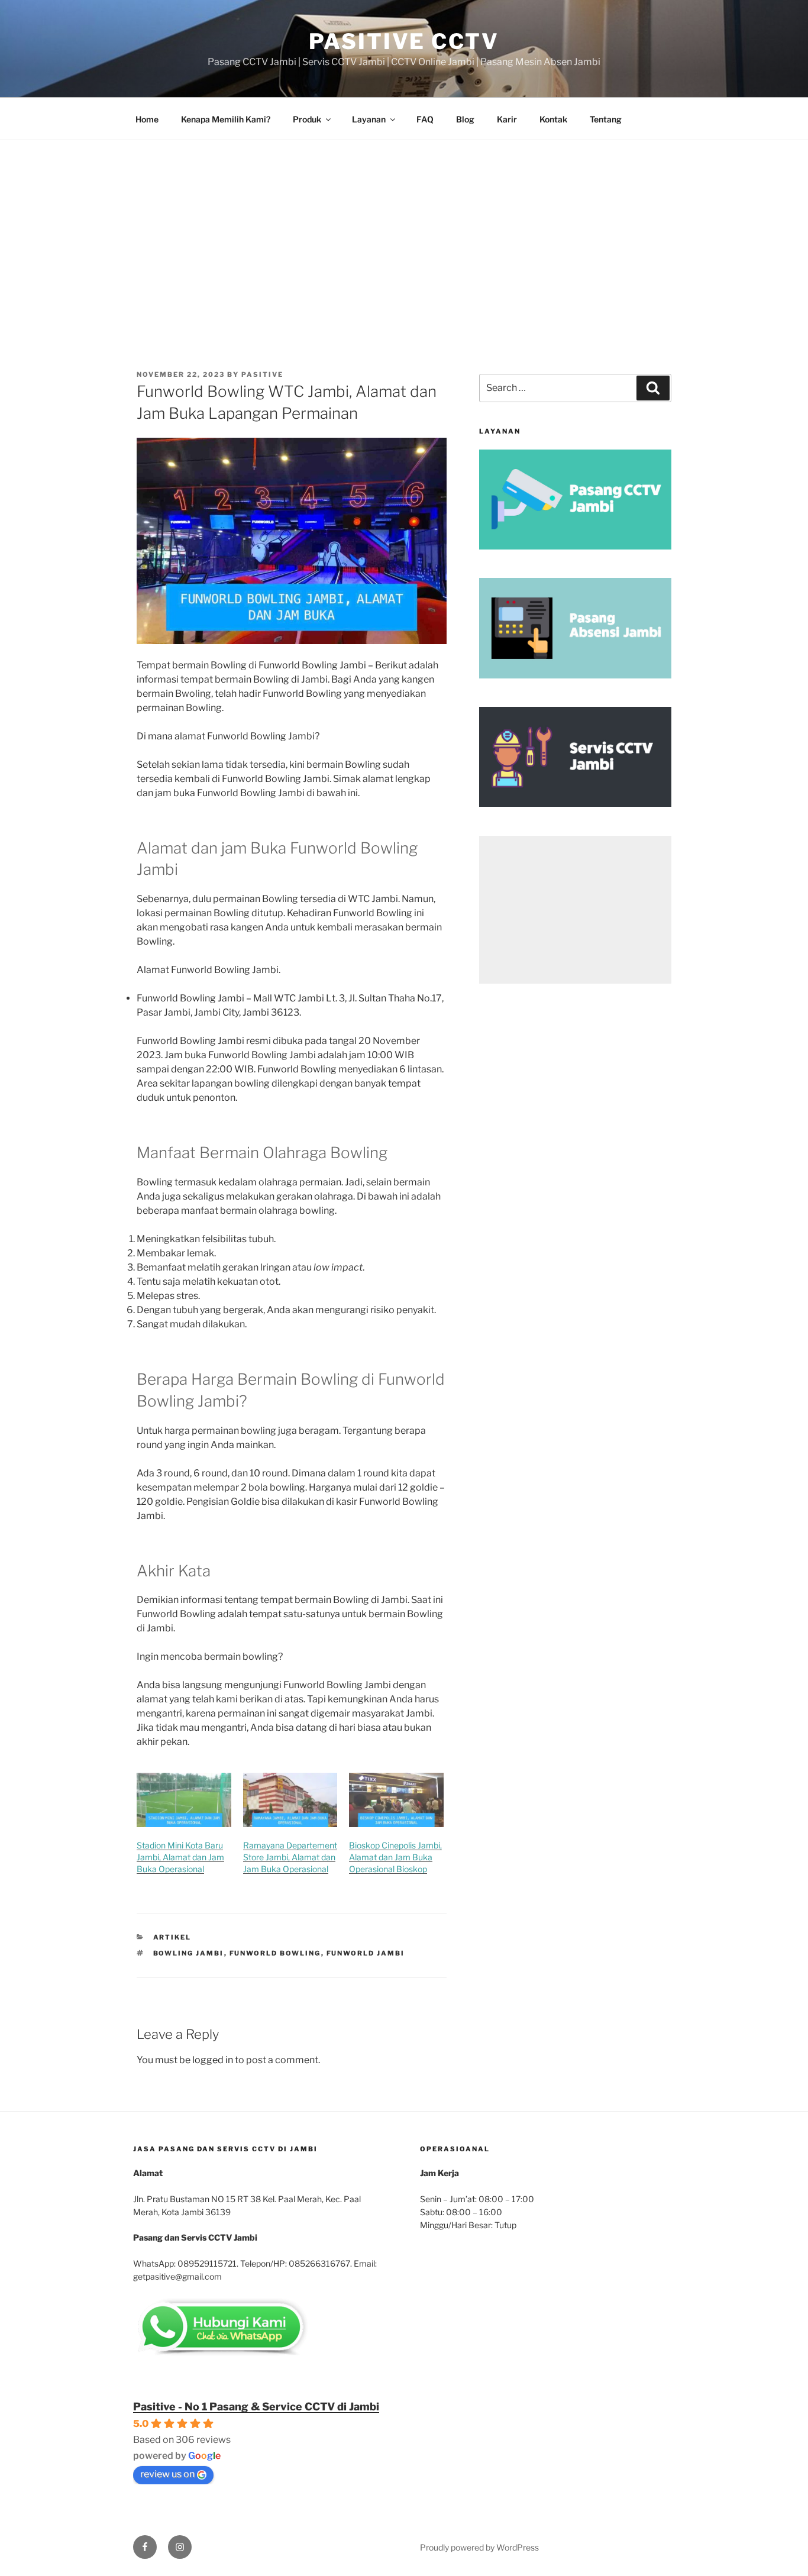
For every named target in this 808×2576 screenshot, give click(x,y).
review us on (167, 2474)
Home (147, 119)
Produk (307, 119)
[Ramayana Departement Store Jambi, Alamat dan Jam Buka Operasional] (290, 1800)
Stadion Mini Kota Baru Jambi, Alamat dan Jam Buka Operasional (180, 1857)
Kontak (553, 119)
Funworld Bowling (275, 1953)
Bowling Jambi (189, 1953)
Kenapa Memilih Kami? (226, 119)
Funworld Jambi (366, 1953)
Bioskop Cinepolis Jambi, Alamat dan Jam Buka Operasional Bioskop (395, 1857)
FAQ (425, 119)
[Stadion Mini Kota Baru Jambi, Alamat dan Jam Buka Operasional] (184, 1800)
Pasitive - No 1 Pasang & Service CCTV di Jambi (256, 2407)
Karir (507, 119)
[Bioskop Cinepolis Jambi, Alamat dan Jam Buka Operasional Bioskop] (396, 1800)
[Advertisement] (404, 229)
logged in (213, 2060)
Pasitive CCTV (404, 41)
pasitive (262, 374)
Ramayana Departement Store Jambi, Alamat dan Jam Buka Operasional (290, 1857)
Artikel (172, 1937)
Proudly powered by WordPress (479, 2547)
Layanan (369, 119)
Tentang (606, 119)
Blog (465, 119)
